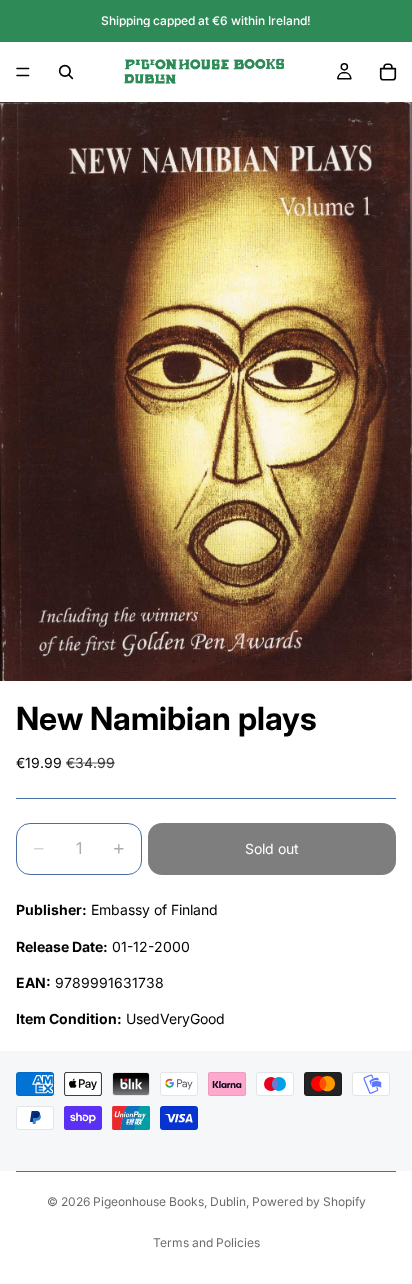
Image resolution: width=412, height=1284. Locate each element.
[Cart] (388, 72)
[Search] (66, 72)
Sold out (272, 848)
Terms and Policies (206, 1242)
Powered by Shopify (309, 1201)
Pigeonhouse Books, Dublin (169, 1201)
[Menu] (23, 72)
